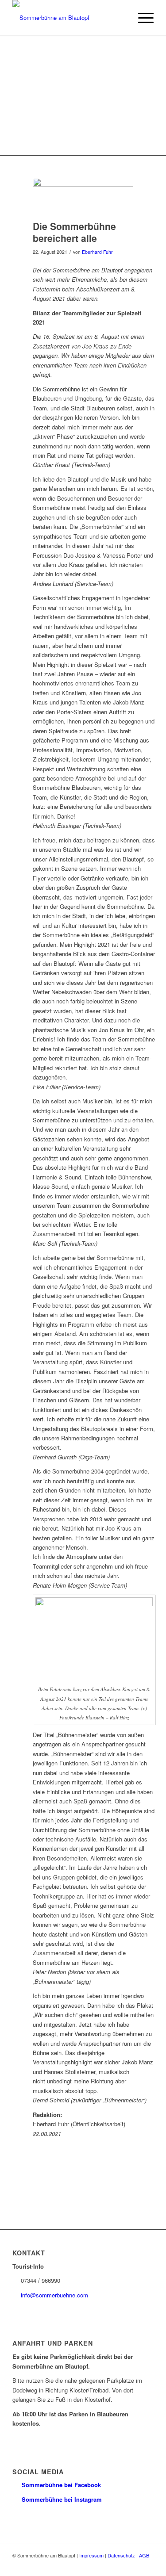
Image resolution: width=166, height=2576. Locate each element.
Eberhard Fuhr (97, 252)
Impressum (91, 2555)
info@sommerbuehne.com (54, 2295)
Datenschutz (121, 2555)
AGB (144, 2555)
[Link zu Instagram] (147, 2565)
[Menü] (141, 18)
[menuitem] (141, 18)
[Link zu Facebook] (134, 2565)
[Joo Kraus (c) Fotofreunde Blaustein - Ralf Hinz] (83, 197)
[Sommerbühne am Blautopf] (69, 18)
